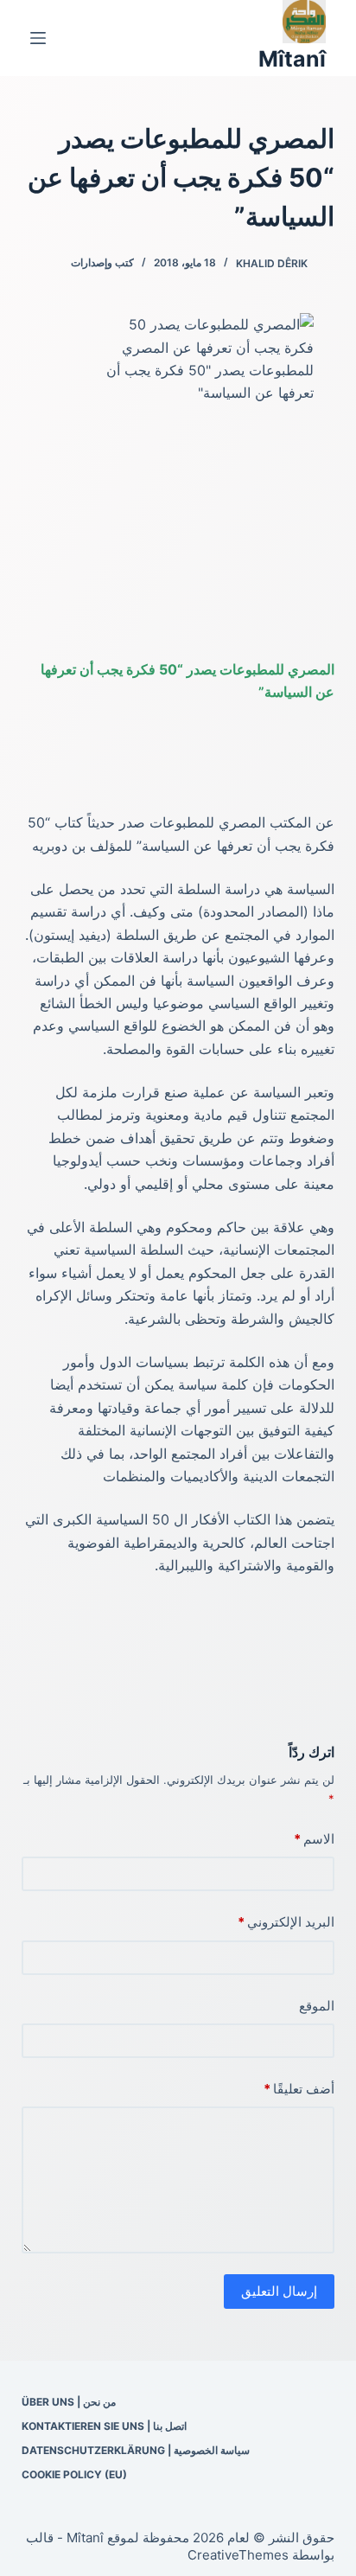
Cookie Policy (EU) (74, 2474)
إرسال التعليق (279, 2291)
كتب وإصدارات (102, 262)
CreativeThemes (238, 2555)
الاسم (314, 1839)
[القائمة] (38, 38)
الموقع (317, 2006)
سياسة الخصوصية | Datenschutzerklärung (136, 2450)
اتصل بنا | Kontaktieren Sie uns (104, 2426)
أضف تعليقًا (299, 2089)
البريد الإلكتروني (286, 1922)
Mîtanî (292, 59)
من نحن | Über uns (69, 2402)
